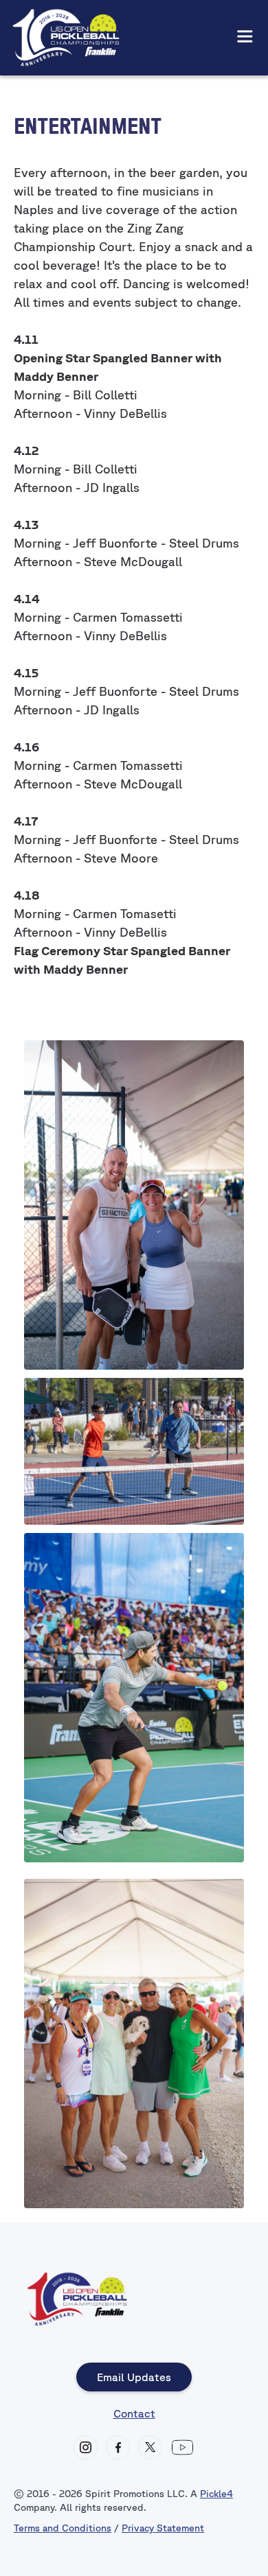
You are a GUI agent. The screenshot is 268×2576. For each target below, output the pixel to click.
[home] (66, 38)
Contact (134, 2413)
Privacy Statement (163, 2528)
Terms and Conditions (63, 2528)
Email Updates (134, 2377)
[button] (245, 37)
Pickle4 (216, 2494)
